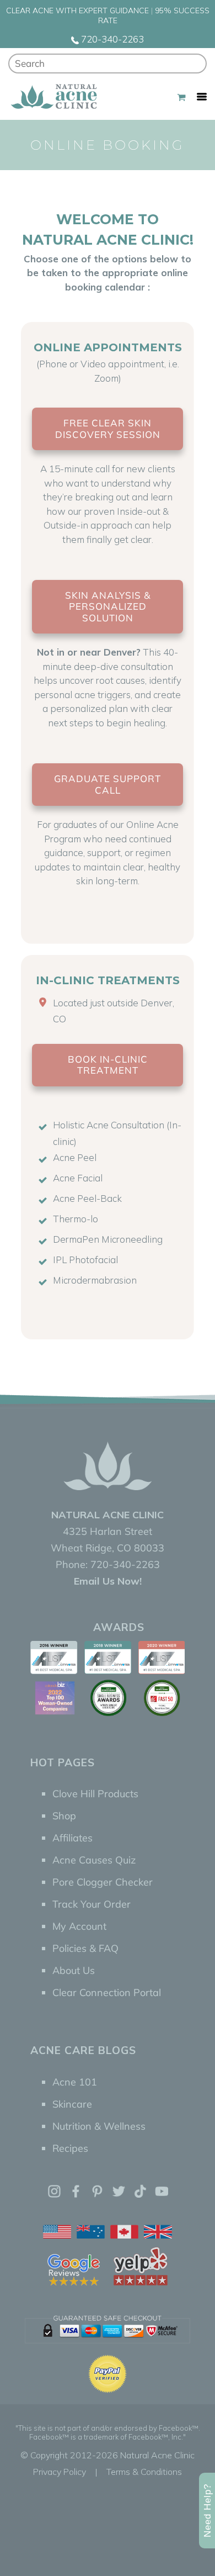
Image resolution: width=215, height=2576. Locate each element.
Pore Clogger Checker (103, 1882)
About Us (74, 1970)
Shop (64, 1816)
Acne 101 (75, 2082)
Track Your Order (92, 1904)
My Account (79, 1926)
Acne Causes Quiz (94, 1860)
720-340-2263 (111, 39)
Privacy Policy (60, 2472)
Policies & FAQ (85, 1948)
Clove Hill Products (95, 1794)
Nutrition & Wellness (99, 2126)
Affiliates (72, 1838)
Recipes (70, 2148)
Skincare (72, 2104)
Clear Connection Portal (107, 1992)
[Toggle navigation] (202, 97)
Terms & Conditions (144, 2472)
